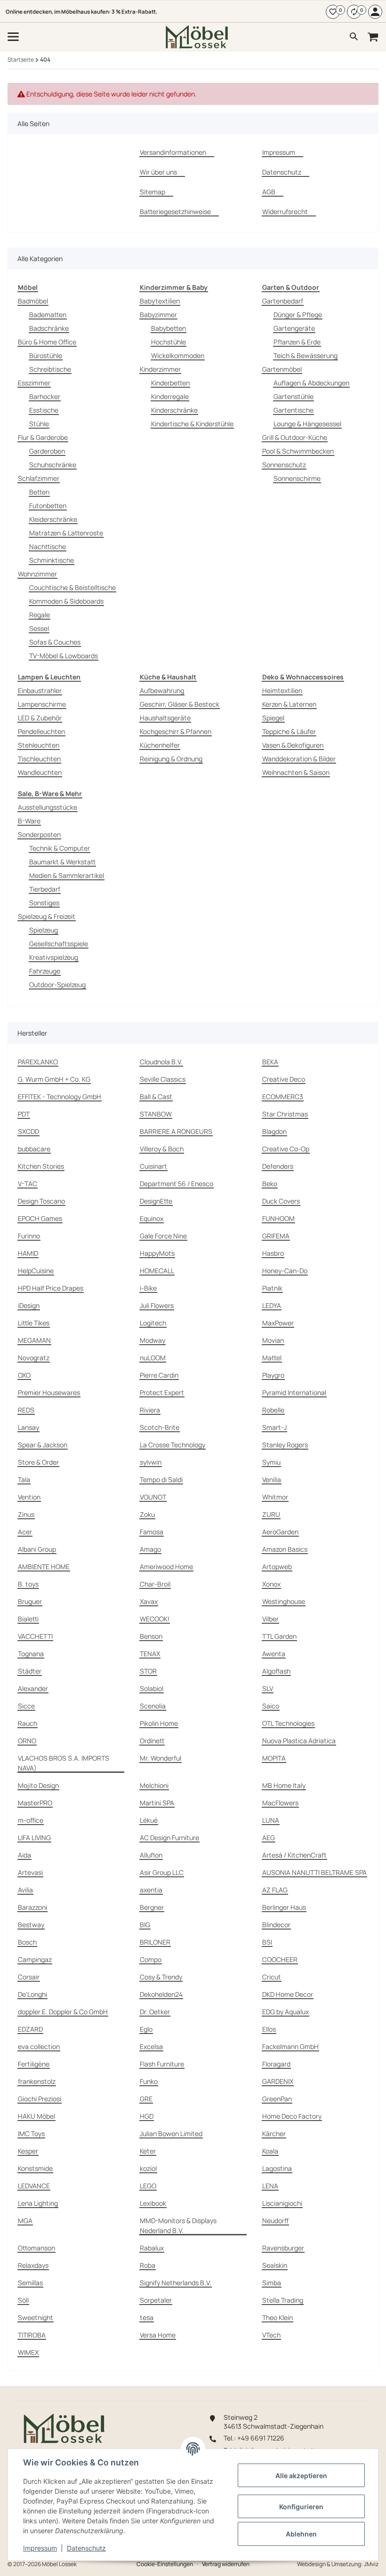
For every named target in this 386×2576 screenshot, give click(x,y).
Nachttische (48, 546)
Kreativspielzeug (54, 957)
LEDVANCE (34, 2186)
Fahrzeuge (45, 971)
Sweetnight (36, 2317)
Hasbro (273, 1253)
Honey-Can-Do (285, 1271)
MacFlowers (280, 1803)
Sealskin (275, 2265)
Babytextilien (160, 301)
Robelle (273, 1410)
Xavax (149, 1601)
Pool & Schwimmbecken (298, 451)
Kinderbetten (170, 383)
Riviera (150, 1410)
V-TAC (28, 1184)
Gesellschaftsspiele (59, 944)
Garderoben (47, 451)
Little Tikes (34, 1323)
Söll (23, 2300)
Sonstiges (44, 903)
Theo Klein (277, 2317)
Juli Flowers (157, 1305)
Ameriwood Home (166, 1567)
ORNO (27, 1741)
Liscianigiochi (282, 2203)
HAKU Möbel (36, 2116)
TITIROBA (32, 2335)
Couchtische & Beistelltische (72, 587)
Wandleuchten (40, 772)
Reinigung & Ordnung (171, 759)
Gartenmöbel (282, 369)
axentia (151, 1890)
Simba (272, 2283)
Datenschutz (86, 2548)
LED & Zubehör (40, 718)
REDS (26, 1410)
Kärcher (274, 2133)
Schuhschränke (53, 465)
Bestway (31, 1925)
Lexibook (153, 2203)
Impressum (40, 2548)
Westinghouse (284, 1601)
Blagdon (274, 1131)
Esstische (44, 410)
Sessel (39, 628)
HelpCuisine (36, 1271)
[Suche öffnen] (354, 37)
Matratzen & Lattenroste (66, 533)
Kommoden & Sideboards (66, 601)
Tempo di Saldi (161, 1479)
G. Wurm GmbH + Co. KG (54, 1079)
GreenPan (277, 2099)
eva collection (39, 2046)
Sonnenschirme (297, 478)
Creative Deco (284, 1079)
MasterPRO (35, 1803)
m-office (31, 1820)
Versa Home (158, 2335)
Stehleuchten (39, 745)
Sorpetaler (156, 2300)
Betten (39, 492)
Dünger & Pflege (298, 315)
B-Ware (29, 821)
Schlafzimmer (39, 478)
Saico (271, 1706)
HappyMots (157, 1253)
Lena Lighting (38, 2203)
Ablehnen (301, 2534)
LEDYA (272, 1305)
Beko (270, 1184)
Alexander (33, 1688)
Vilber (270, 1619)
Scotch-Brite (160, 1427)
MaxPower (278, 1323)
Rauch (28, 1723)
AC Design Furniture (169, 1838)
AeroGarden (280, 1532)
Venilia (272, 1479)
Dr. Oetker (155, 2012)
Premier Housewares (49, 1392)
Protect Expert (162, 1392)
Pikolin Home (159, 1723)
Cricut (272, 1977)
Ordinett (152, 1741)
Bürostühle (46, 355)
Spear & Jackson (43, 1445)
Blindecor (276, 1925)
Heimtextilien (282, 690)
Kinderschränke (174, 410)
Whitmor (275, 1497)
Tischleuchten (39, 759)
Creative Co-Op (286, 1149)
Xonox (271, 1584)
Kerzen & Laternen (289, 704)
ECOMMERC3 (283, 1097)
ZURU (271, 1514)
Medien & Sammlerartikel (67, 875)
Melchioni (154, 1785)
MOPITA (274, 1758)
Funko (149, 2081)
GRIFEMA (276, 1236)
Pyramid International (294, 1392)
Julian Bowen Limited (171, 2133)
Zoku (147, 1514)
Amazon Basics (285, 1549)
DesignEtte (156, 1201)
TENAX (150, 1654)
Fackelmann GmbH (290, 2046)
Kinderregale (170, 396)
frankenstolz (37, 2081)
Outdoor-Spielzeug (57, 985)
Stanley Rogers (285, 1445)
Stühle (39, 424)
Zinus (26, 1514)
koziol (148, 2168)
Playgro (273, 1375)
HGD (147, 2116)
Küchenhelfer (160, 745)
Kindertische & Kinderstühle (192, 424)
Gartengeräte (294, 328)
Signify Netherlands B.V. (176, 2283)
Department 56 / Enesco (177, 1184)
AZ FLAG (275, 1890)
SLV (268, 1688)
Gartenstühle (294, 396)
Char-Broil (155, 1584)
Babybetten (169, 328)
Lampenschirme (42, 704)
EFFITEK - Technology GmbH (60, 1097)
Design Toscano (41, 1201)
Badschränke (49, 328)
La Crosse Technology (173, 1445)
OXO (24, 1375)
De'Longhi (32, 1994)
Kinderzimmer (160, 369)
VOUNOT (153, 1497)
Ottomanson (36, 2248)
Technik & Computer (60, 848)
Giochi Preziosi (40, 2099)
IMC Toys (31, 2133)
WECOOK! (155, 1619)
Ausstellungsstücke (48, 807)
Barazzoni (32, 1907)
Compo (151, 1959)
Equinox (152, 1218)
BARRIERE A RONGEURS (176, 1131)
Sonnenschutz (284, 465)
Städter (30, 1671)
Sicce (26, 1706)
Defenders (278, 1166)
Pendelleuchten (41, 731)
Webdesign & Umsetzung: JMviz (338, 2564)
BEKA (270, 1062)
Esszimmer (34, 383)
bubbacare (34, 1149)
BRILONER (155, 1942)
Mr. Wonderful (161, 1758)
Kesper (28, 2151)
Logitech (153, 1323)
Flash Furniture (162, 2064)
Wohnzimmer (37, 574)
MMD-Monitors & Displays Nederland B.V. (178, 2225)
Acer (25, 1532)
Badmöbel (33, 301)
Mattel (272, 1358)
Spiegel (273, 718)
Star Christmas (285, 1114)
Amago (150, 1549)
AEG (269, 1838)
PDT (24, 1114)
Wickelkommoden (178, 355)
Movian (273, 1340)
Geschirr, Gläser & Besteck (180, 704)
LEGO (148, 2186)
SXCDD (28, 1131)
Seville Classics (163, 1079)
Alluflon (151, 1855)
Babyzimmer (158, 315)
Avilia (25, 1890)
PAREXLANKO (38, 1062)
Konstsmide (35, 2168)
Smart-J (274, 1427)
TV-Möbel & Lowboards (64, 656)
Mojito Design (38, 1785)
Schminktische (52, 560)
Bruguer (30, 1601)
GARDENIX (278, 2081)
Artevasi (30, 1872)
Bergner (152, 1907)
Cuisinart (153, 1166)
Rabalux (152, 2248)
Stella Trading (283, 2300)
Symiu (271, 1462)
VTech (271, 2335)
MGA (25, 2221)
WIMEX (28, 2352)
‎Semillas (30, 2283)
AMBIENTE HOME (44, 1567)
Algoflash (276, 1671)
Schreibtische (50, 369)
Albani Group (37, 1549)
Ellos (269, 2029)
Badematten (48, 315)
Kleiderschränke (53, 519)
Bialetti (28, 1619)
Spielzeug (44, 930)
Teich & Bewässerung (306, 355)
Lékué (149, 1820)
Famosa (152, 1532)
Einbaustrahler (40, 690)
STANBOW (156, 1114)
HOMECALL (157, 1271)
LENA (270, 2186)
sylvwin (151, 1462)
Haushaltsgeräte (165, 718)
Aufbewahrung (162, 690)
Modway (153, 1340)
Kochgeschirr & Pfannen (176, 731)
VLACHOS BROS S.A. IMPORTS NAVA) (64, 1763)
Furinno (29, 1236)
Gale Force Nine (163, 1236)
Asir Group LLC (162, 1872)
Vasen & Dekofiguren (293, 745)
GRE (146, 2099)
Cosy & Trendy (161, 1977)
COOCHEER (280, 1959)
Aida (24, 1855)
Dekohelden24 (161, 1994)
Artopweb (277, 1567)
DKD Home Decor (288, 1994)
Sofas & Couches (55, 642)
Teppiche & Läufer (289, 731)
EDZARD (30, 2029)
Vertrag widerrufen (226, 2564)
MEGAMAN (34, 1340)
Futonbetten (48, 506)
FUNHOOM (278, 1218)
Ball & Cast (156, 1097)
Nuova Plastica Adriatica (299, 1741)
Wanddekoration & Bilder (299, 759)
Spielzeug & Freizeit (47, 916)
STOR (148, 1671)
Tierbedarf (45, 889)
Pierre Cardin (159, 1375)
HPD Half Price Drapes (51, 1288)
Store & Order (38, 1462)
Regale (40, 615)
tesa (147, 2317)
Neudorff (275, 2221)
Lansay (28, 1427)
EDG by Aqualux (285, 2012)
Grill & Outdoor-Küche (295, 437)
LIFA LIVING (34, 1838)
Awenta (274, 1654)
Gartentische (294, 410)
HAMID (28, 1253)
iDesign (29, 1305)
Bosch (27, 1942)
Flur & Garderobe (43, 437)
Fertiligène (34, 2064)
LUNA (271, 1820)
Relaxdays (33, 2265)
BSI (267, 1942)
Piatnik (272, 1288)
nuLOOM (153, 1358)
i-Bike (148, 1288)
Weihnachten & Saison (296, 772)
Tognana (31, 1654)
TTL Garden (279, 1636)
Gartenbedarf (283, 301)
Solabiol (152, 1688)
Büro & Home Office (47, 342)
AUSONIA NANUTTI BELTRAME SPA (314, 1872)
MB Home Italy (284, 1785)
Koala (270, 2151)
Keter (148, 2151)
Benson (151, 1636)
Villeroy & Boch (162, 1149)
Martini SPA (157, 1803)
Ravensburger (283, 2248)
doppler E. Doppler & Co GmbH (63, 2012)
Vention (29, 1497)
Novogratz (34, 1358)
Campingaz (35, 1959)
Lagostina (277, 2168)
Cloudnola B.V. (161, 1062)
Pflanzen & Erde (297, 342)
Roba (148, 2265)
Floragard (276, 2064)
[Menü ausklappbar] (13, 37)
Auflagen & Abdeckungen (311, 383)
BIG (145, 1925)
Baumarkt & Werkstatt (62, 862)
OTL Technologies (288, 1723)
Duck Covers (281, 1201)
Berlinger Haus (284, 1907)
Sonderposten (39, 834)
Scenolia (153, 1706)
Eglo (146, 2029)
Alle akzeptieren (301, 2476)
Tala (24, 1479)
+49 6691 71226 (261, 2438)
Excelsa (151, 2046)
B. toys (28, 1584)
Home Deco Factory (292, 2116)
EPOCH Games (40, 1218)
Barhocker (45, 396)
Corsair (29, 1977)
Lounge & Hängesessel (307, 424)
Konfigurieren (301, 2507)
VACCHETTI (35, 1636)
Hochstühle (169, 342)
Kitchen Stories (41, 1166)
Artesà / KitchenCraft (294, 1855)
